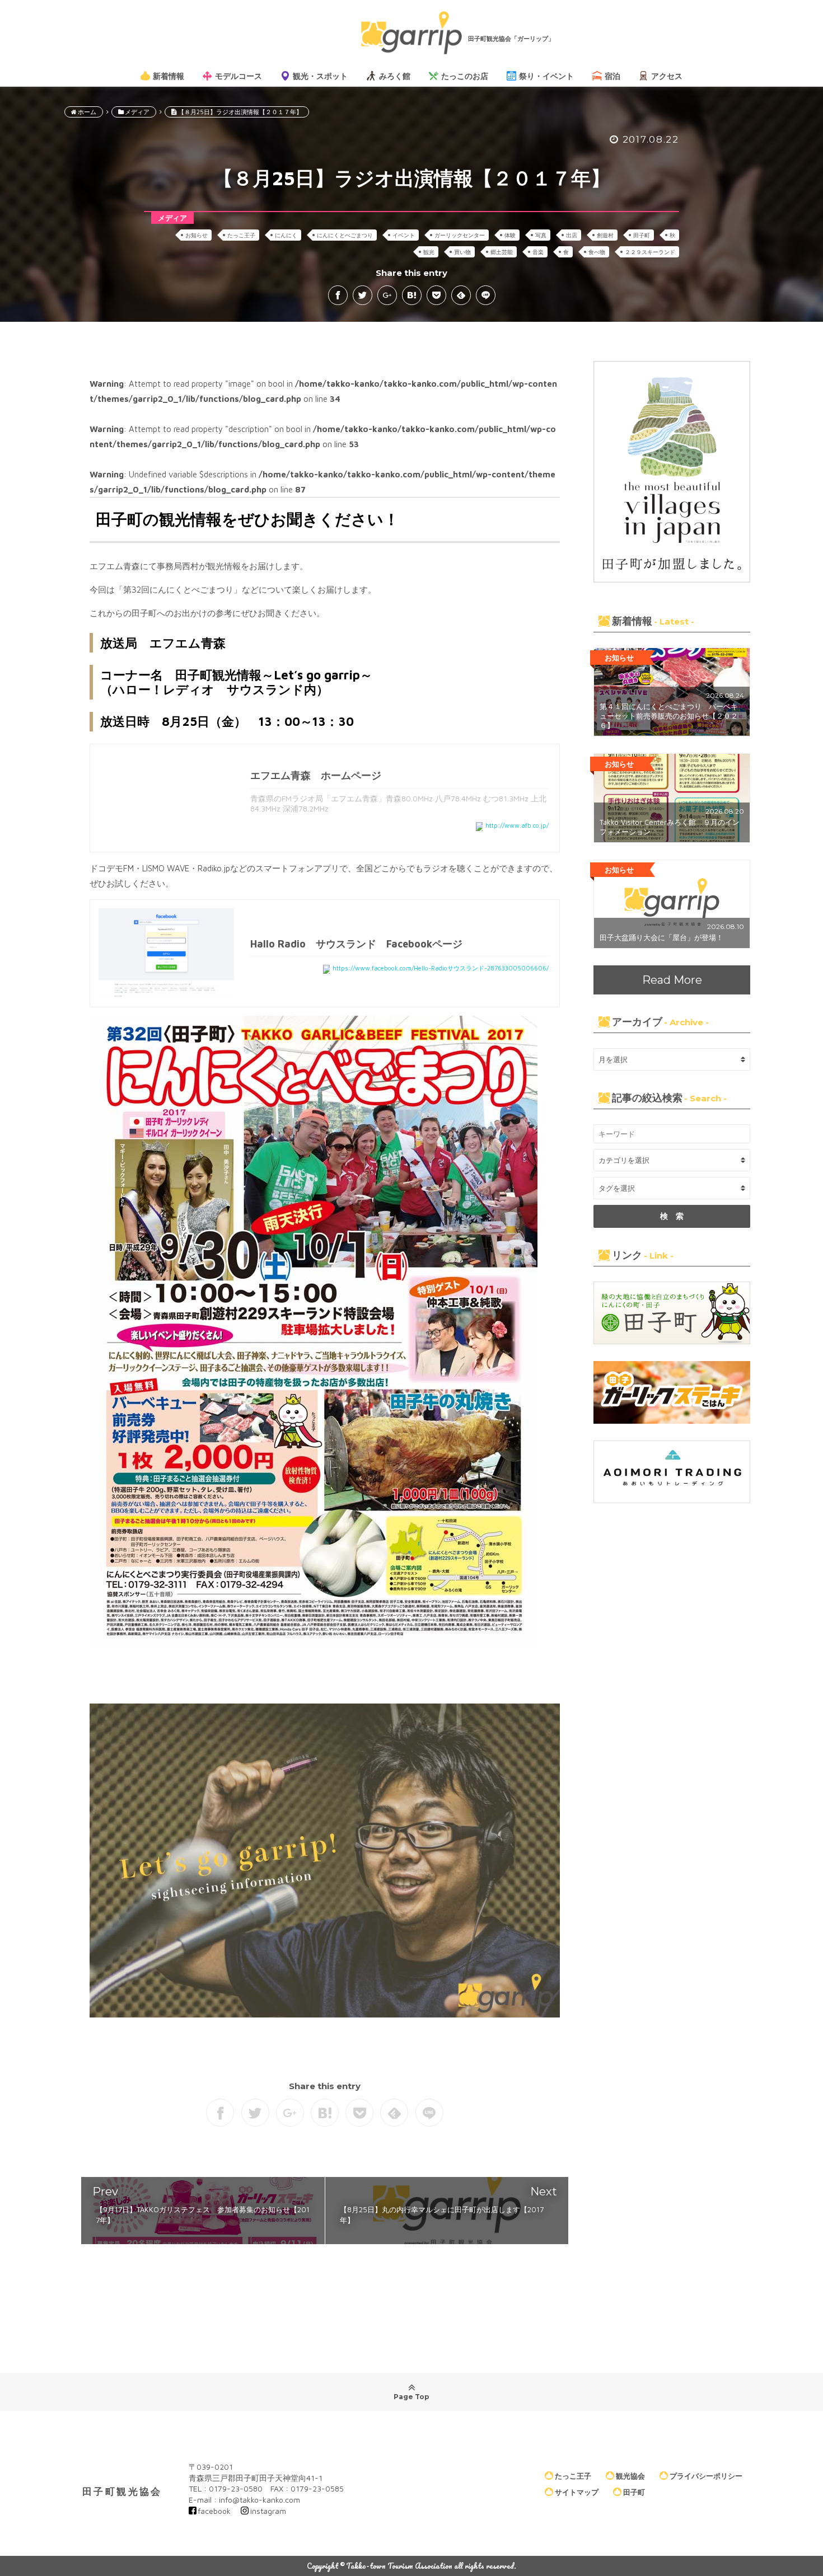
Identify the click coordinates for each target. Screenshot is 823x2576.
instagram (268, 2511)
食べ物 (597, 252)
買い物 (462, 252)
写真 (541, 235)
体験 (510, 235)
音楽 (538, 252)
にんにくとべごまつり (345, 235)
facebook (214, 2511)
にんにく (286, 235)
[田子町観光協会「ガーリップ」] (411, 33)
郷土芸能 (502, 252)
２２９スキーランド (650, 252)
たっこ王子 (241, 235)
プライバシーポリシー (706, 2476)
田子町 (642, 235)
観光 (429, 252)
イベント (404, 235)
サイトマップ (577, 2492)
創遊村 (605, 235)
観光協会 (630, 2476)
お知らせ (197, 235)
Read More (672, 980)
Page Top (411, 2397)
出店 (572, 235)
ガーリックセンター (460, 235)
